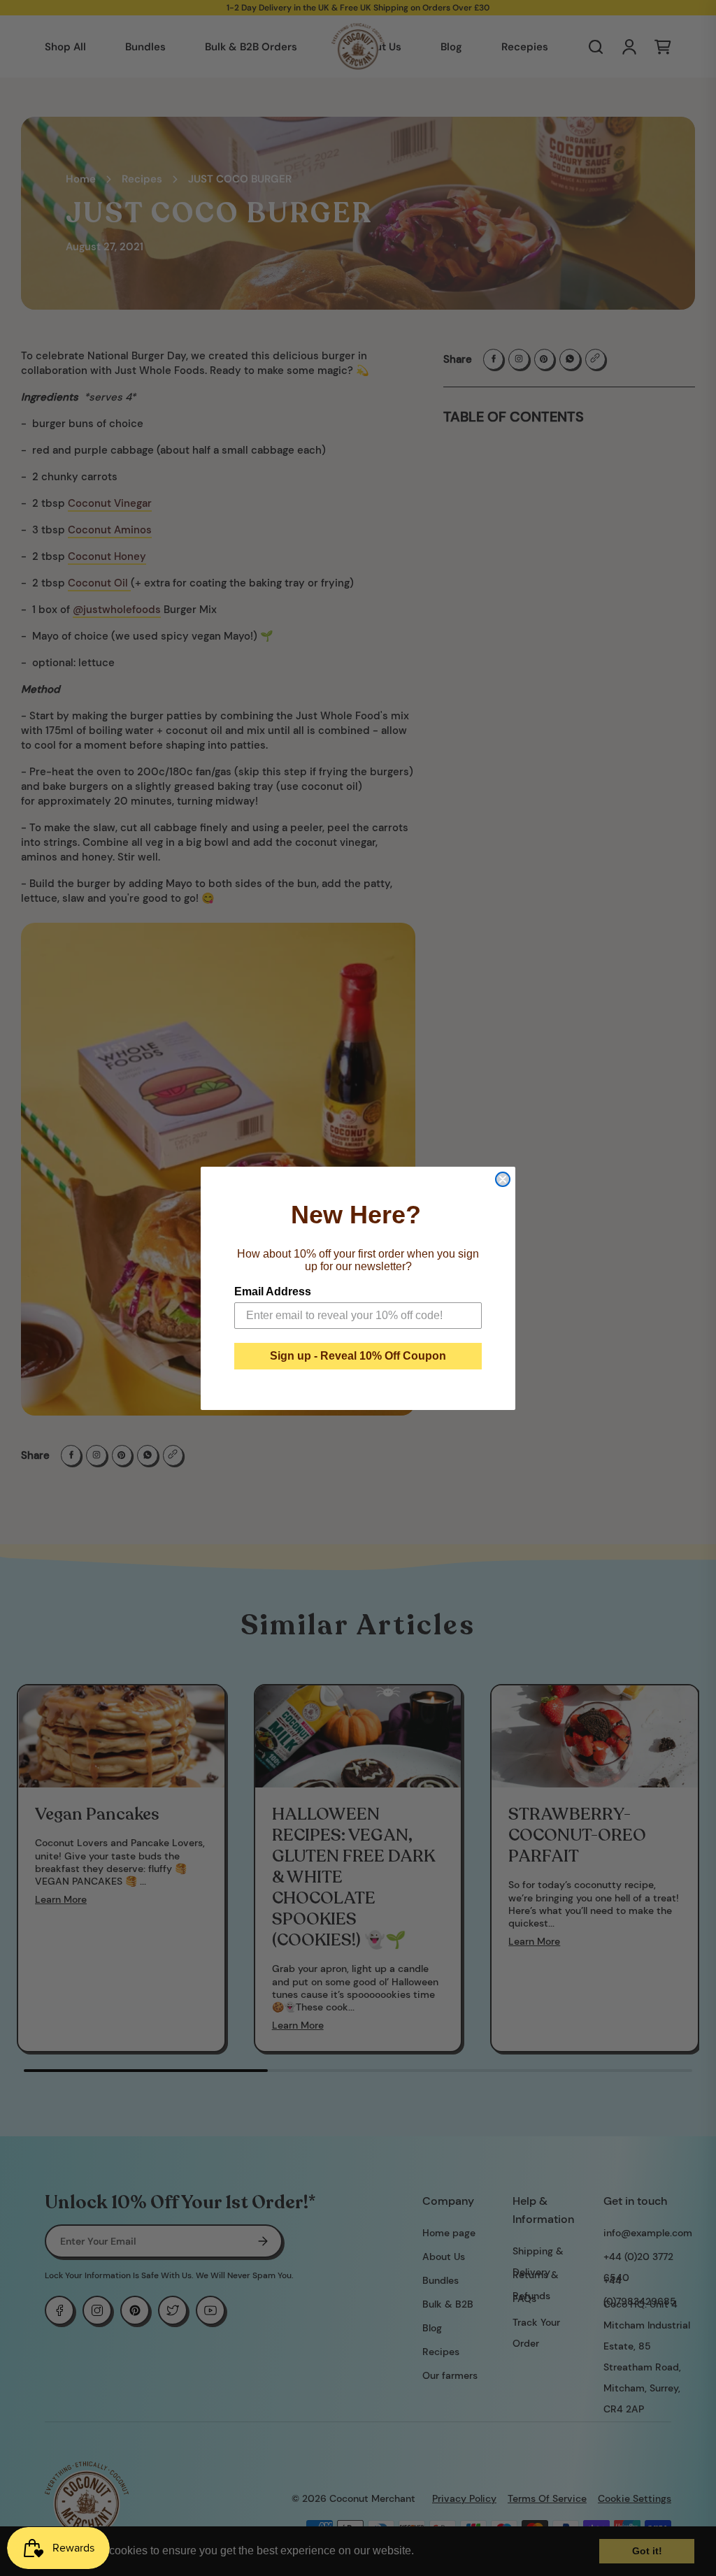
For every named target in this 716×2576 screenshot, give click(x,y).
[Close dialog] (503, 1179)
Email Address (273, 1291)
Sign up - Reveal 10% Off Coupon (358, 1356)
